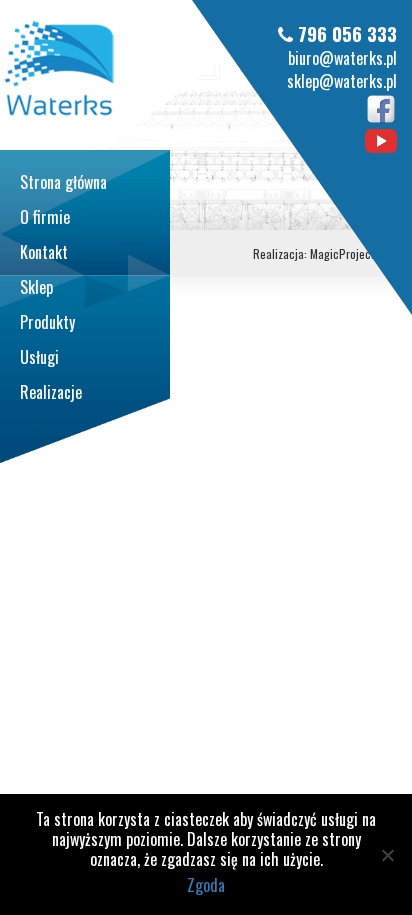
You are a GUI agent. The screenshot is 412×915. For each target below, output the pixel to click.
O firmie (45, 217)
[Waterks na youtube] (381, 139)
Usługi (39, 357)
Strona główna (63, 182)
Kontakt (44, 252)
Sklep (36, 287)
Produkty (47, 322)
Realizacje (51, 392)
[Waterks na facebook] (381, 107)
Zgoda (206, 885)
